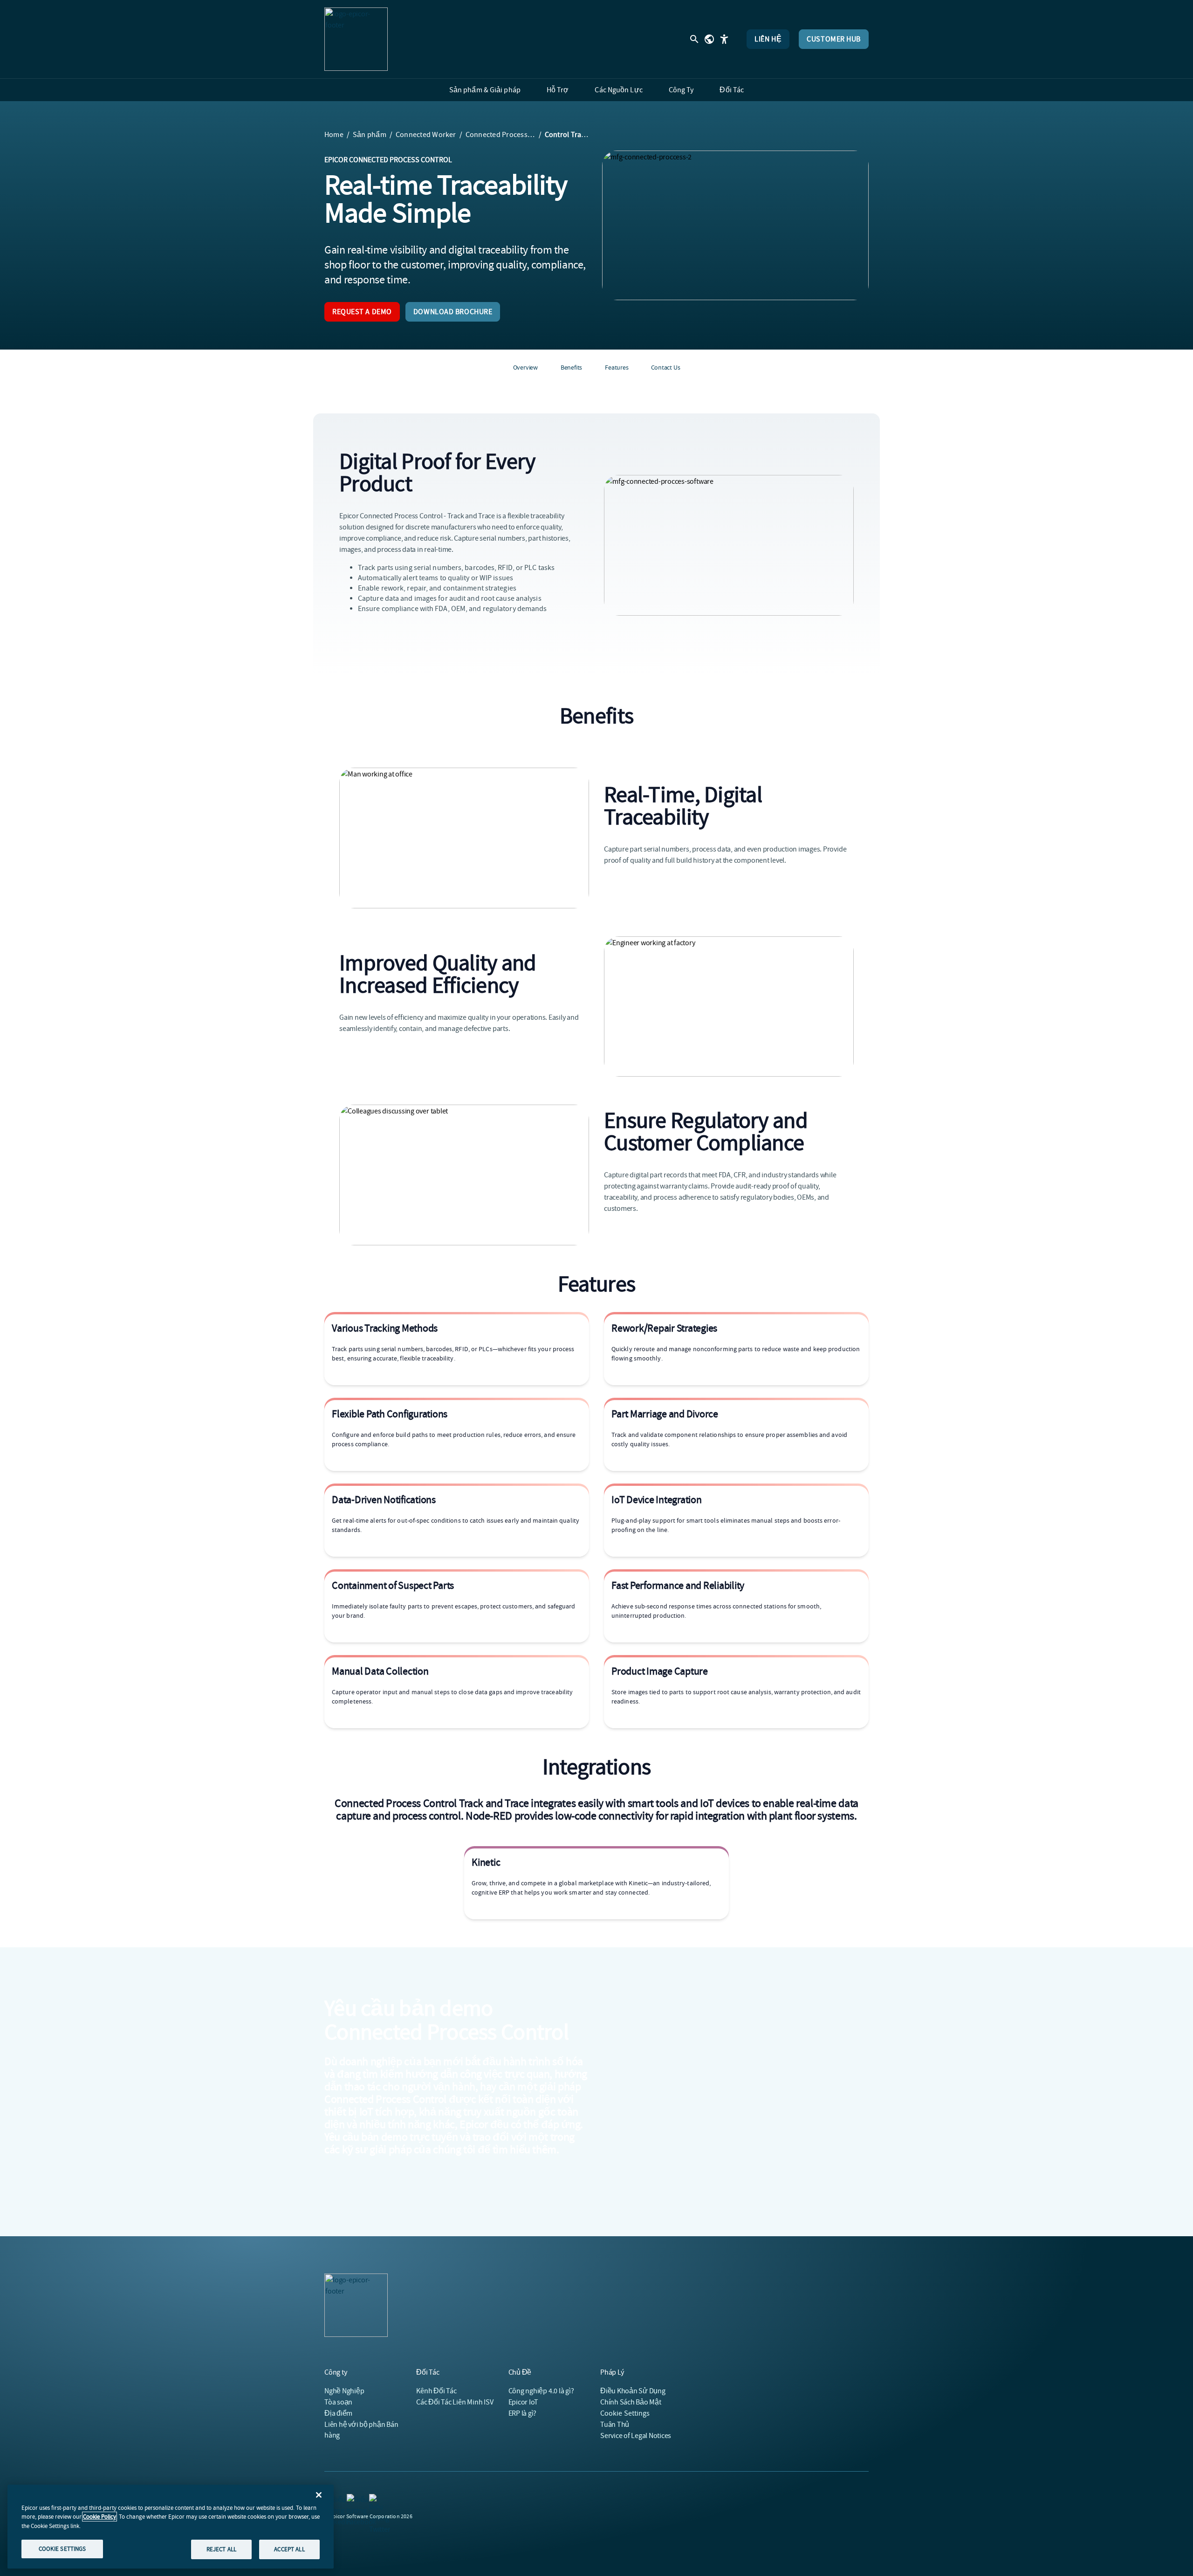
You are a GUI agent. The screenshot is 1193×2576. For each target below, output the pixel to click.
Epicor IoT (524, 2402)
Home (334, 135)
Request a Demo (362, 312)
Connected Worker (426, 135)
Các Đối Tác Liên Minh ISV (455, 2402)
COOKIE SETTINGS (62, 2549)
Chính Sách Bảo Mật (631, 2402)
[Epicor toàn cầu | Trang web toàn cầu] (709, 39)
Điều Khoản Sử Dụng (633, 2391)
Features (617, 367)
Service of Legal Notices (636, 2436)
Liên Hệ (768, 39)
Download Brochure (453, 312)
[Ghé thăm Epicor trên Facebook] (352, 2500)
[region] (171, 2527)
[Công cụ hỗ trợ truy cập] (724, 39)
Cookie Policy (99, 2517)
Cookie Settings (625, 2413)
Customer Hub (834, 39)
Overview (525, 367)
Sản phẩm (370, 135)
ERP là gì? (523, 2413)
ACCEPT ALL (289, 2549)
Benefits (571, 367)
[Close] (319, 2495)
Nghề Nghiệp (344, 2391)
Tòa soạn (338, 2402)
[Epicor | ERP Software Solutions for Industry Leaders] (356, 39)
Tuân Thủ (615, 2425)
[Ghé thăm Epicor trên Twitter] (375, 2500)
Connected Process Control (501, 135)
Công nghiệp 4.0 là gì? (541, 2391)
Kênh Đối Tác (436, 2391)
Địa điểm (338, 2413)
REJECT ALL (221, 2549)
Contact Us (666, 367)
